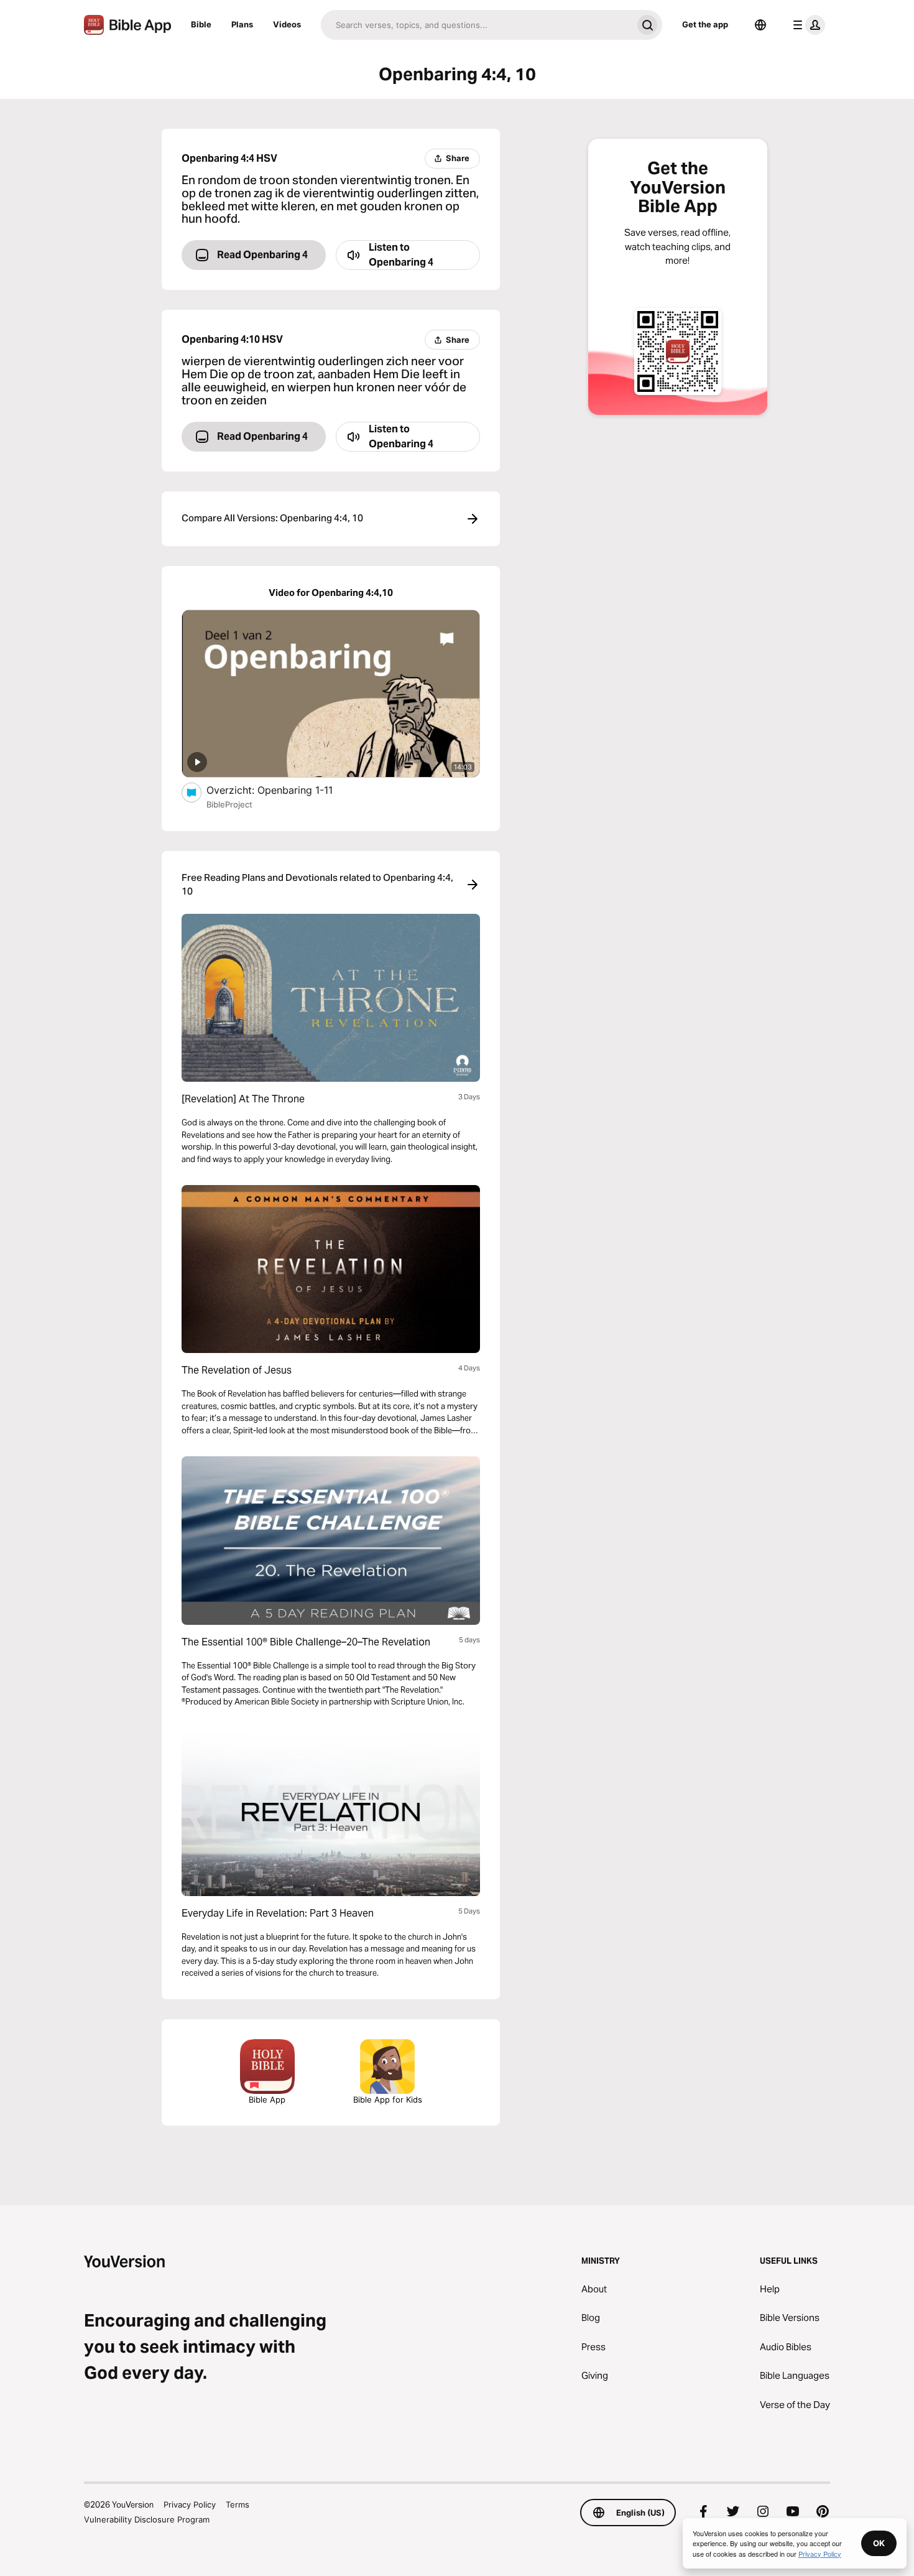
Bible (201, 24)
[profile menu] (806, 25)
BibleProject (229, 804)
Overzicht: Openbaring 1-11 (285, 790)
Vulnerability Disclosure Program (147, 2519)
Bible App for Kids (388, 2099)
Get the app (705, 24)
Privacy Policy (190, 2504)
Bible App (267, 2099)
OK (879, 2543)
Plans (242, 24)
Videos (287, 24)
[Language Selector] (760, 25)
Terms (238, 2504)
